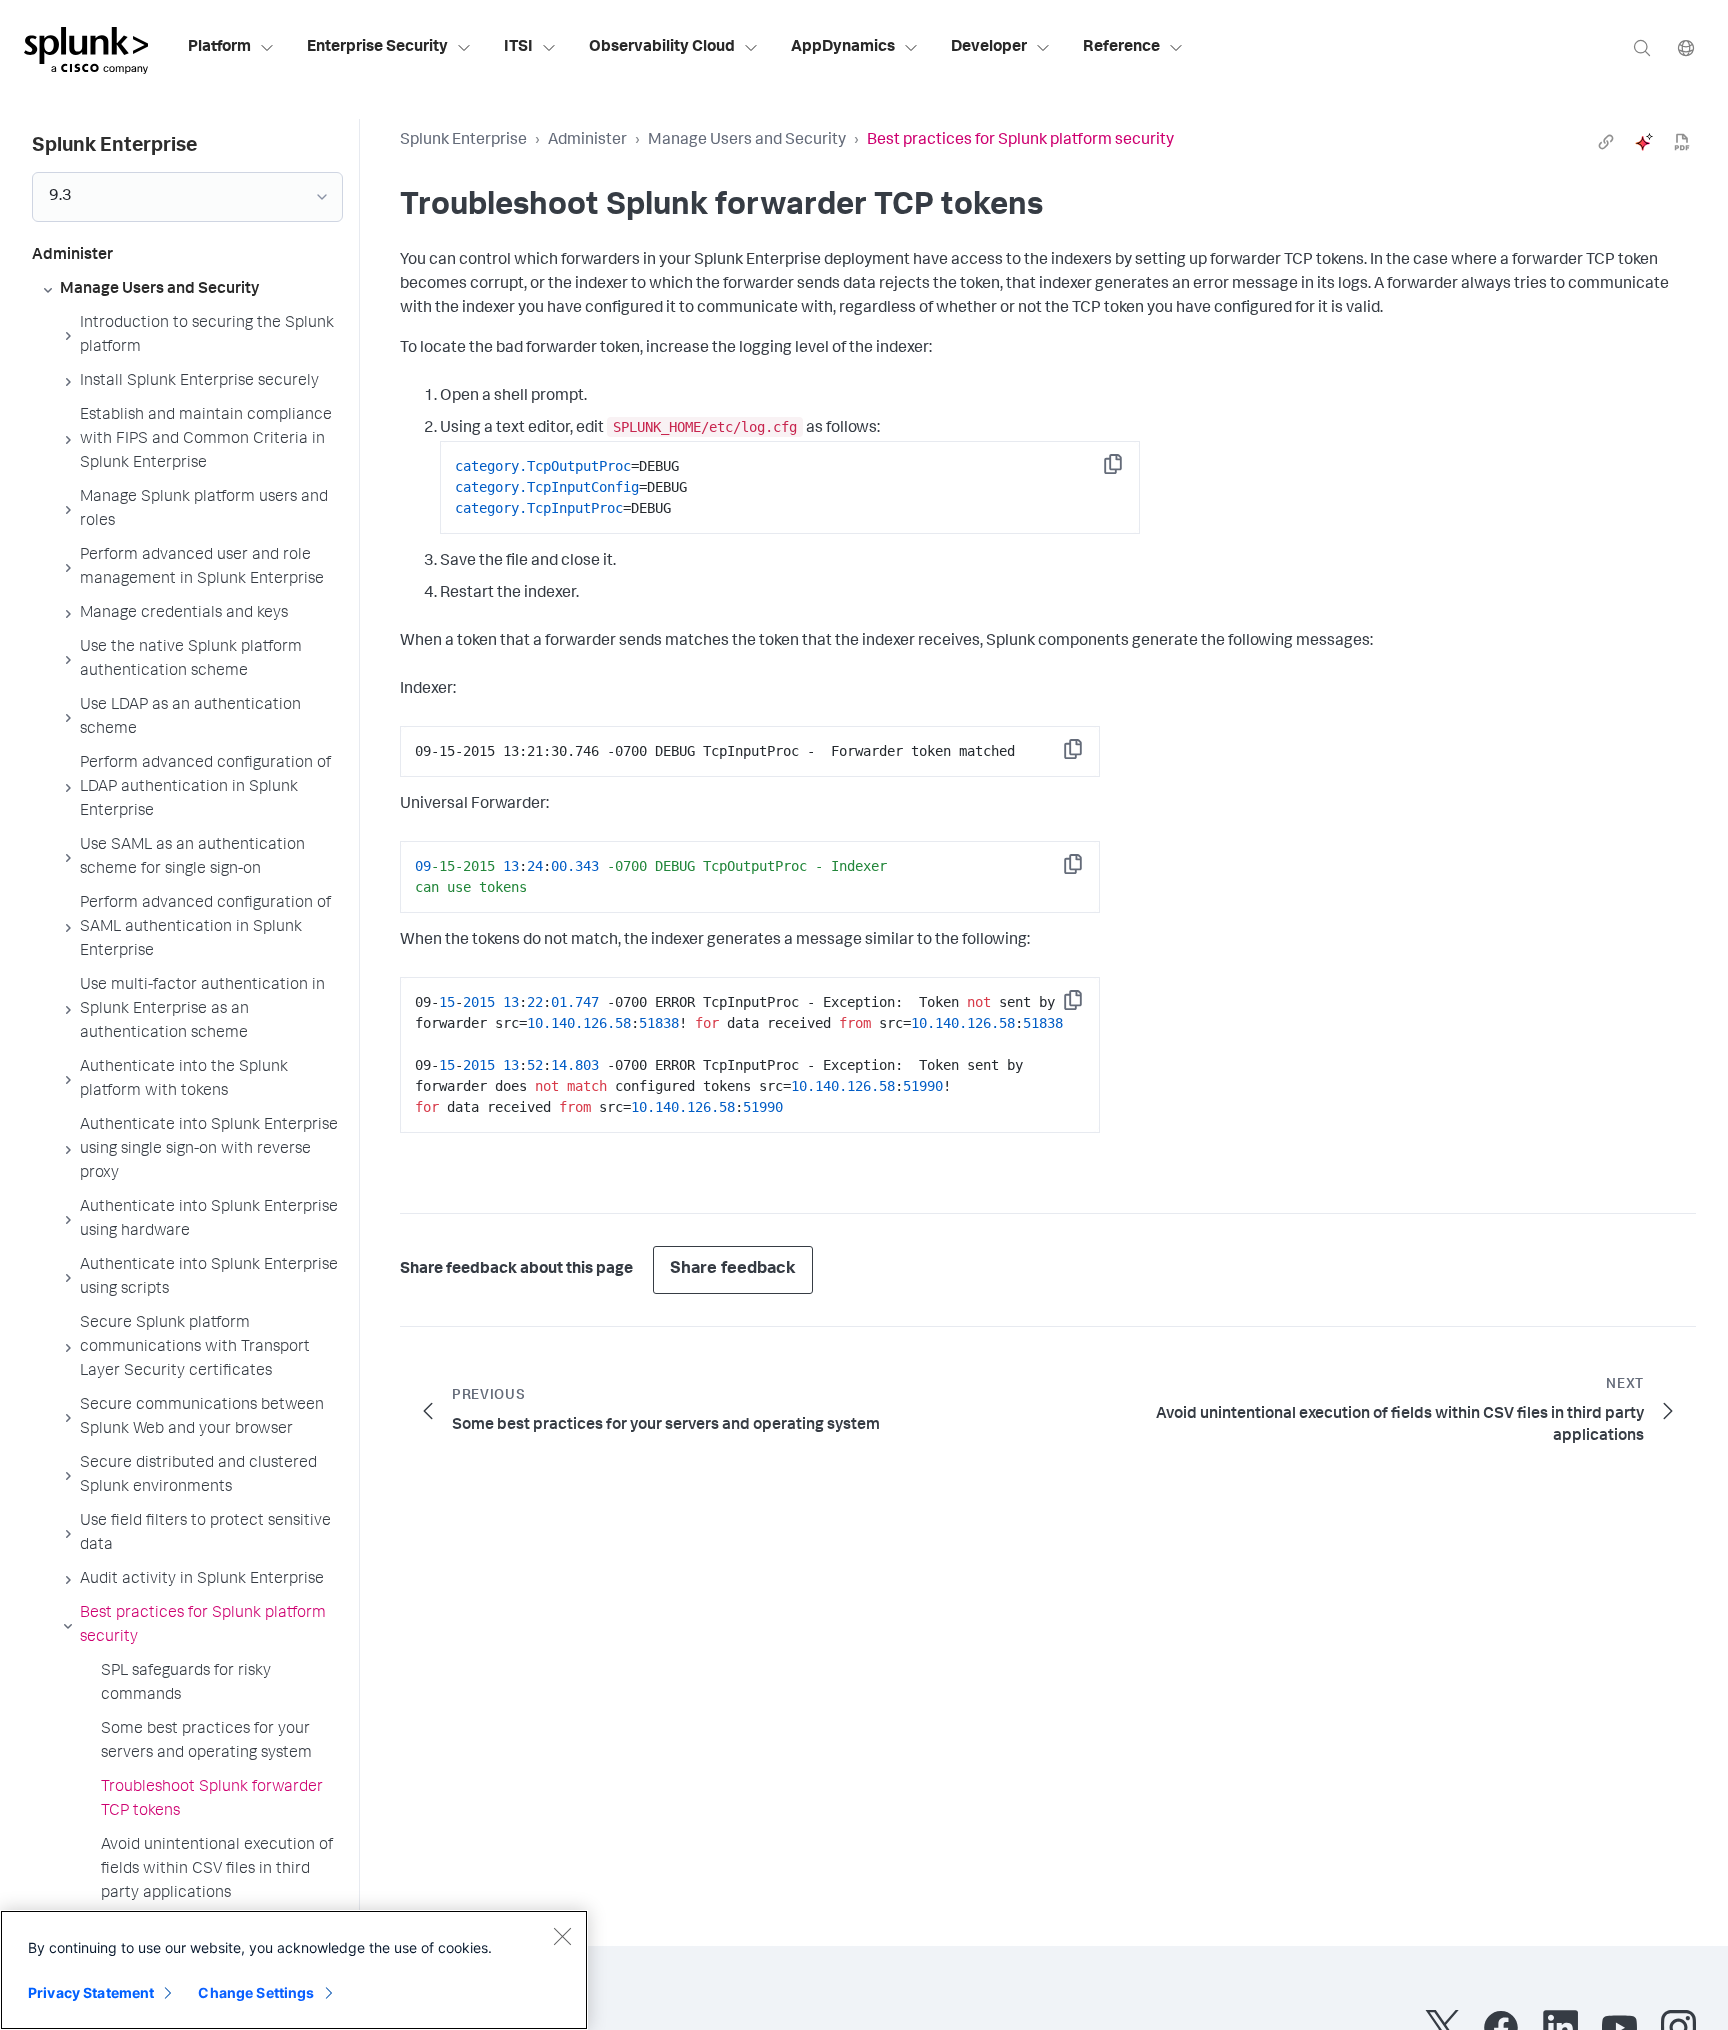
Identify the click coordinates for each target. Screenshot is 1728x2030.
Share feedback (733, 1269)
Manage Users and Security (747, 141)
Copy (1127, 470)
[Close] (562, 1936)
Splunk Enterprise (463, 141)
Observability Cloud (662, 48)
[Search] (1642, 47)
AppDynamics (843, 48)
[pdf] (1682, 142)
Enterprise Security (377, 48)
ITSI (518, 48)
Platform (219, 48)
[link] (1606, 142)
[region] (294, 1970)
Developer (989, 48)
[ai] (1644, 142)
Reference (1121, 48)
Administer (587, 141)
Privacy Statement (91, 1992)
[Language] (1686, 47)
